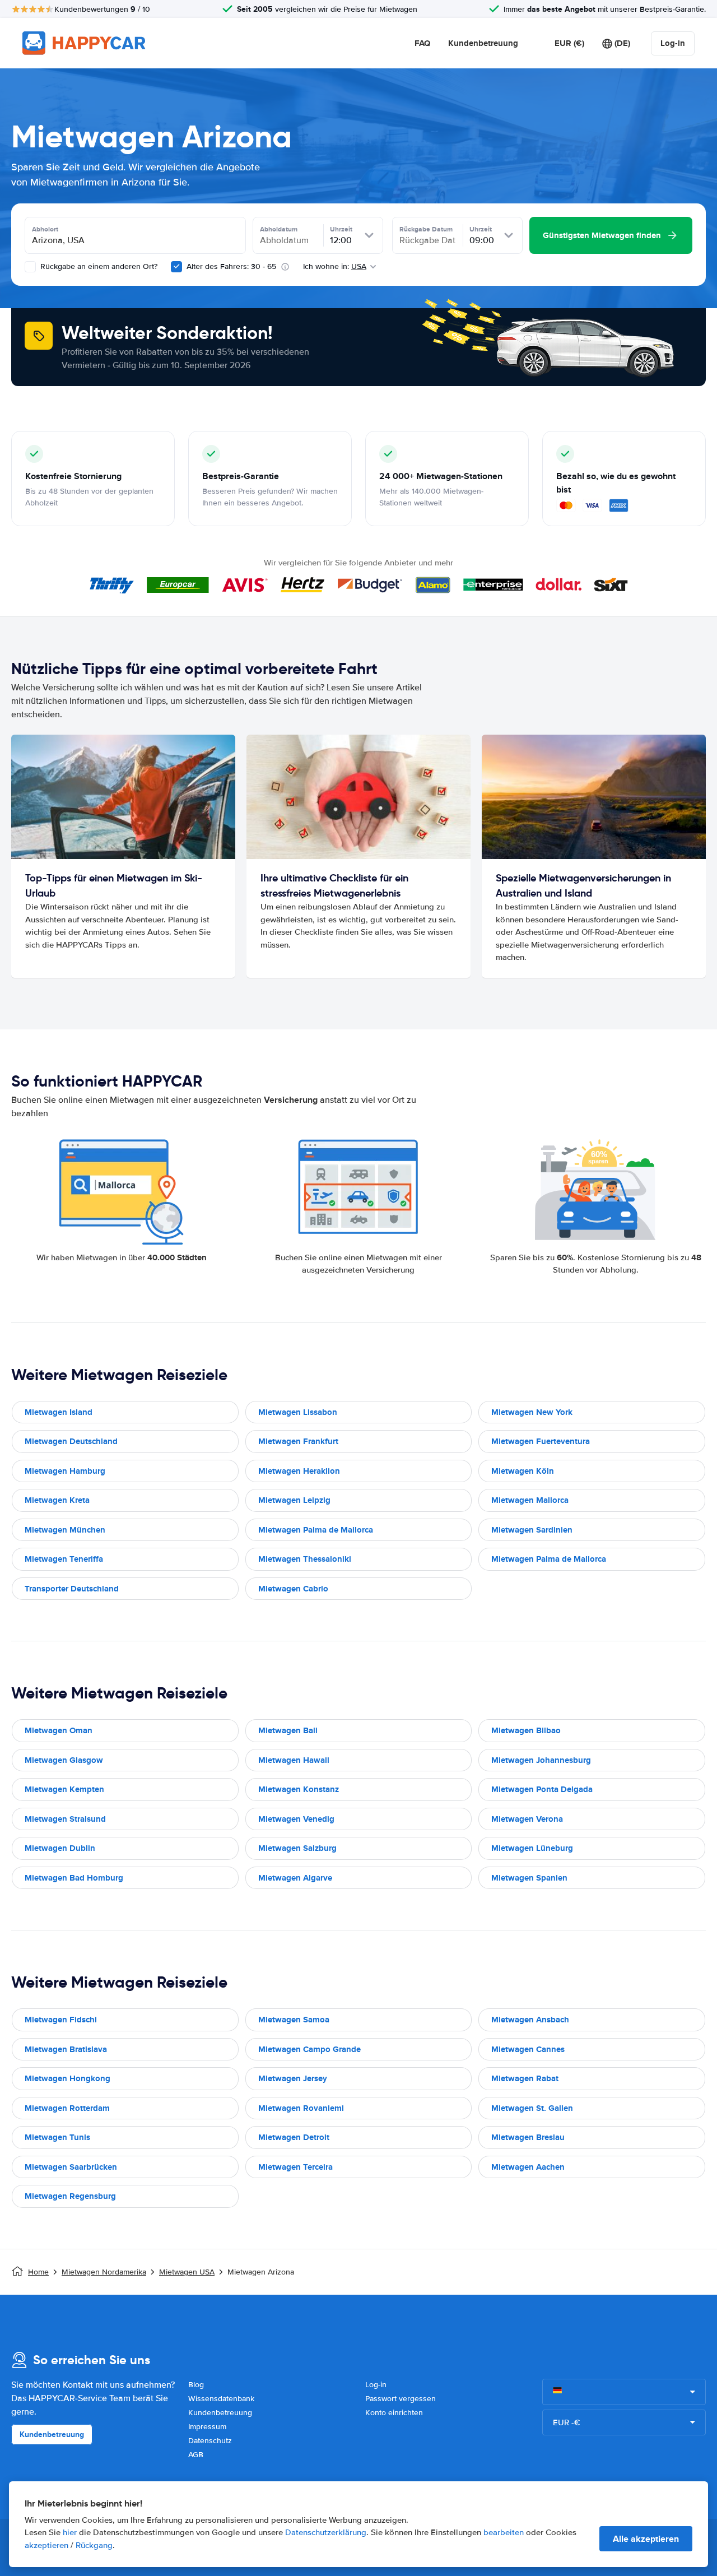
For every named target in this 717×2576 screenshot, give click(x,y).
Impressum (207, 2427)
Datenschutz (210, 2441)
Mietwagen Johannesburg (541, 1760)
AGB (196, 2455)
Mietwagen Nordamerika (104, 2272)
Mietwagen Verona (527, 1819)
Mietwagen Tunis (57, 2137)
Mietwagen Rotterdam (67, 2108)
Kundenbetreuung (483, 43)
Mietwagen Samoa (294, 2020)
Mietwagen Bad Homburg (74, 1878)
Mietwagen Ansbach (530, 2020)
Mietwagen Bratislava (66, 2049)
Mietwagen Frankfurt (298, 1441)
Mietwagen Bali (288, 1730)
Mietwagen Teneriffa (64, 1559)
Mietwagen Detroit (294, 2137)
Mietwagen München (65, 1530)
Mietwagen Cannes (528, 2049)
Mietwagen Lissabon (298, 1412)
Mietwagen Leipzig (294, 1500)
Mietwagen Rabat (525, 2078)
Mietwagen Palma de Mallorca (316, 1530)
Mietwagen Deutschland (71, 1441)
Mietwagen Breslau (528, 2137)
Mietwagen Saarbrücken (71, 2167)
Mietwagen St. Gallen (532, 2108)
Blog (196, 2385)
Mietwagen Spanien (529, 1878)
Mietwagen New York (532, 1412)
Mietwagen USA (187, 2272)
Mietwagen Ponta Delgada (542, 1789)
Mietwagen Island (59, 1412)
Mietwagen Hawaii (294, 1760)
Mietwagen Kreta (57, 1500)
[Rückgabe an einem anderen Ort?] (30, 267)
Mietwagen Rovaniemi (301, 2108)
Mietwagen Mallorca (530, 1500)
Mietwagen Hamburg (65, 1471)
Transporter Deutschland (72, 1589)
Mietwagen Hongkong (67, 2078)
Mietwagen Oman (59, 1730)
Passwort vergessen (401, 2399)
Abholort (45, 229)
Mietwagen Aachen (528, 2167)
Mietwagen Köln (523, 1471)
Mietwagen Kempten (64, 1789)
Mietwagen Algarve (295, 1878)
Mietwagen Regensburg (70, 2196)
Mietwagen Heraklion (299, 1471)
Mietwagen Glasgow (64, 1760)
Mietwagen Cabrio (293, 1589)
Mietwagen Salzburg (297, 1848)
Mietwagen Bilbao (526, 1730)
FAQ (422, 43)
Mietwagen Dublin (60, 1848)
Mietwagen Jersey (293, 2078)
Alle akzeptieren (646, 2539)
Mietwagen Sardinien (532, 1530)
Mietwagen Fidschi (61, 2020)
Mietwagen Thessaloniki (305, 1559)
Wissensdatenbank (221, 2399)
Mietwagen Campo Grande (309, 2049)
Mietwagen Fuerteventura (541, 1441)
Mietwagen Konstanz (299, 1789)
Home (38, 2272)
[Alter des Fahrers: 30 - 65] (176, 267)
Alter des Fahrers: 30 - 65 (231, 266)
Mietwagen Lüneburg (532, 1848)
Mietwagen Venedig (296, 1819)
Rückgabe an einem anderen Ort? (98, 266)
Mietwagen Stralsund (65, 1819)
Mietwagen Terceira (295, 2167)
